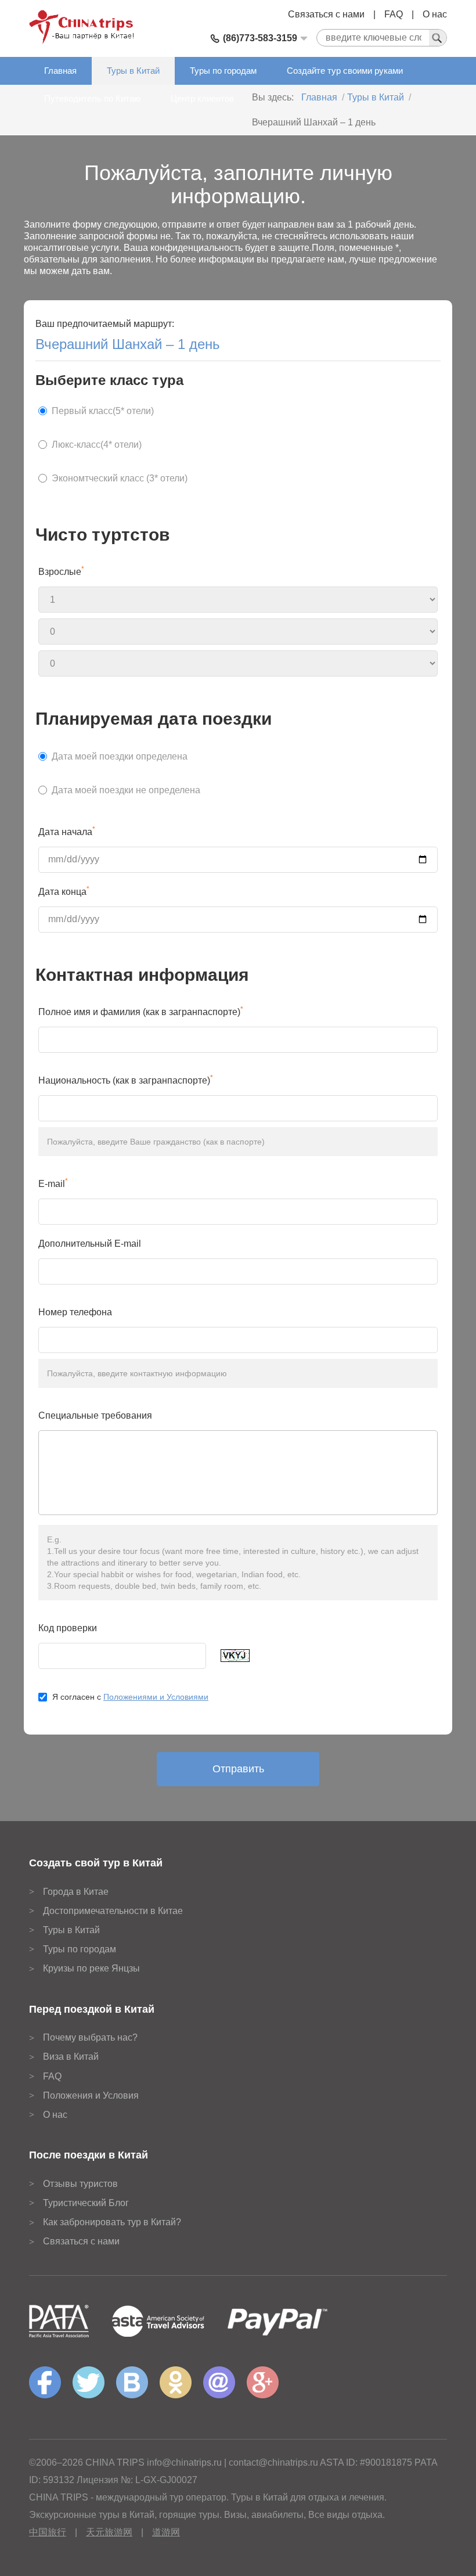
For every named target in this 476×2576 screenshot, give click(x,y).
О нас (435, 14)
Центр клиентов (202, 98)
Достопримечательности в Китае (113, 1911)
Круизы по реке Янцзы (91, 1968)
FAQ (394, 14)
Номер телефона (75, 1312)
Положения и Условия (91, 2095)
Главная (60, 71)
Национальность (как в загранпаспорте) (126, 1080)
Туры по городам (223, 71)
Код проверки (68, 1628)
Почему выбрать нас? (90, 2037)
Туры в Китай (133, 71)
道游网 (166, 2532)
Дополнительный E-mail (90, 1244)
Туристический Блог (86, 2203)
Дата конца (64, 891)
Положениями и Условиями (156, 1697)
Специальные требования (95, 1415)
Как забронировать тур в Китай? (112, 2222)
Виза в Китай (71, 2057)
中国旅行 (48, 2532)
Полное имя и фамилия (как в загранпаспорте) (141, 1011)
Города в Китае (76, 1892)
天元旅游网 (109, 2532)
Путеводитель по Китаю (92, 98)
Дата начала (67, 831)
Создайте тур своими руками (345, 71)
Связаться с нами (326, 14)
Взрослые (61, 571)
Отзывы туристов (80, 2184)
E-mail (53, 1183)
